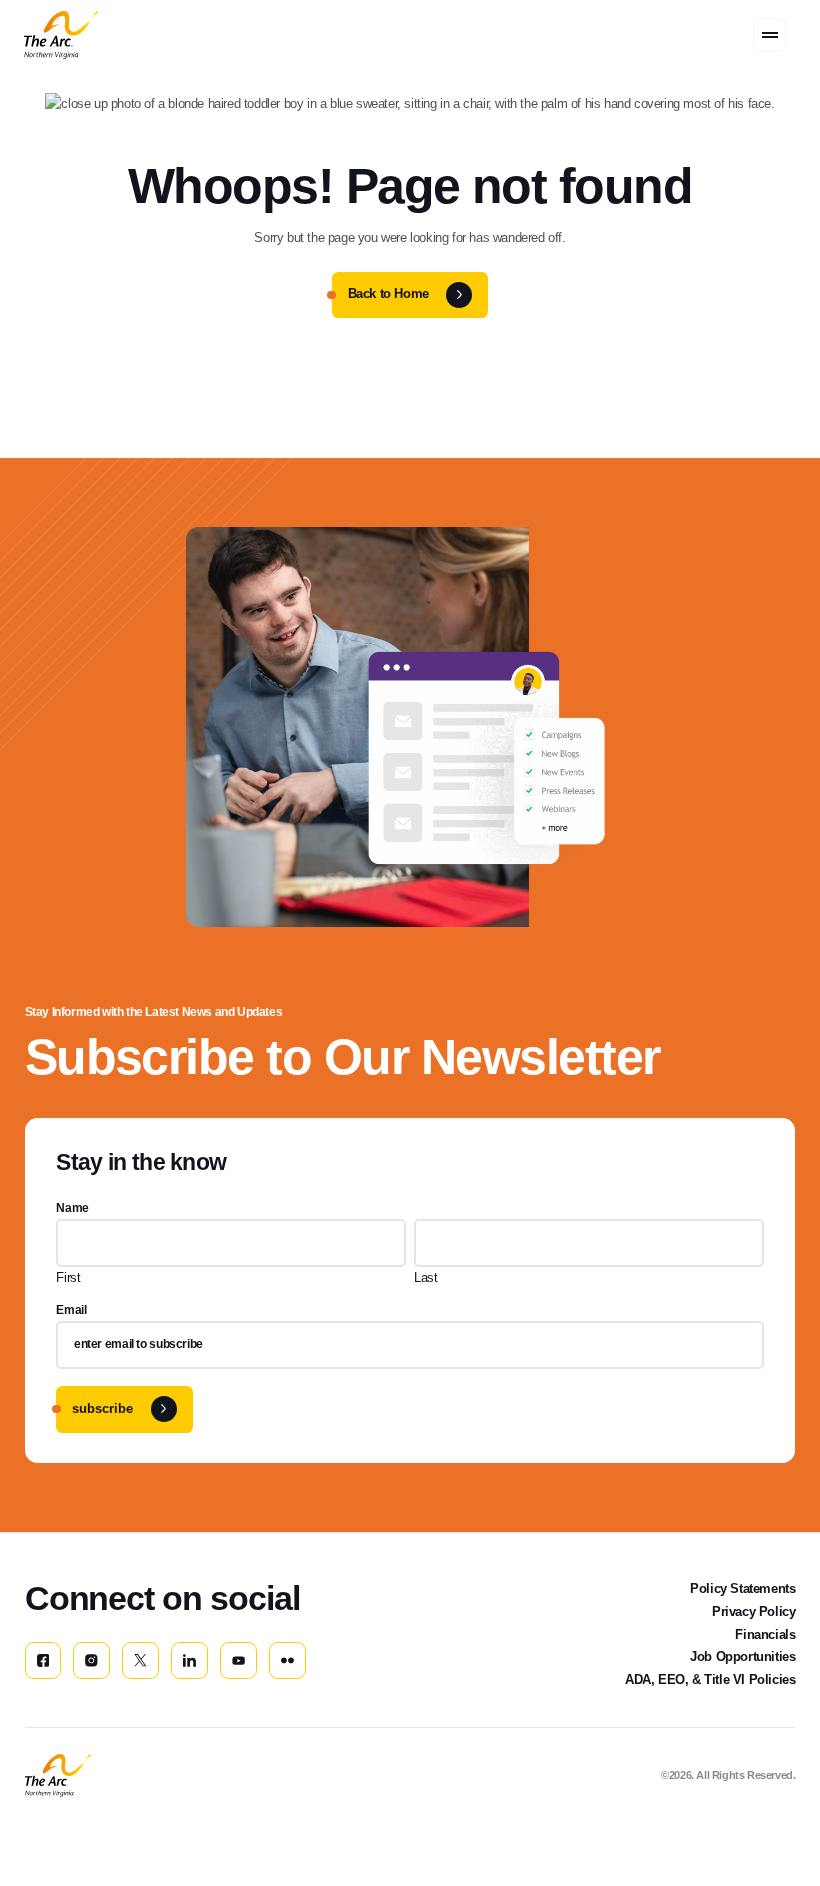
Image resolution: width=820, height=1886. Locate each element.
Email (71, 1310)
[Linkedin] (189, 1660)
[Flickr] (287, 1660)
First (68, 1277)
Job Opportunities (742, 1656)
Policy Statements (742, 1588)
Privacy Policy (753, 1611)
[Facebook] (43, 1660)
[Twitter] (140, 1660)
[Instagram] (91, 1660)
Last (425, 1277)
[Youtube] (238, 1660)
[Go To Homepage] (58, 1775)
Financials (765, 1634)
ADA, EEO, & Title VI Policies (710, 1679)
